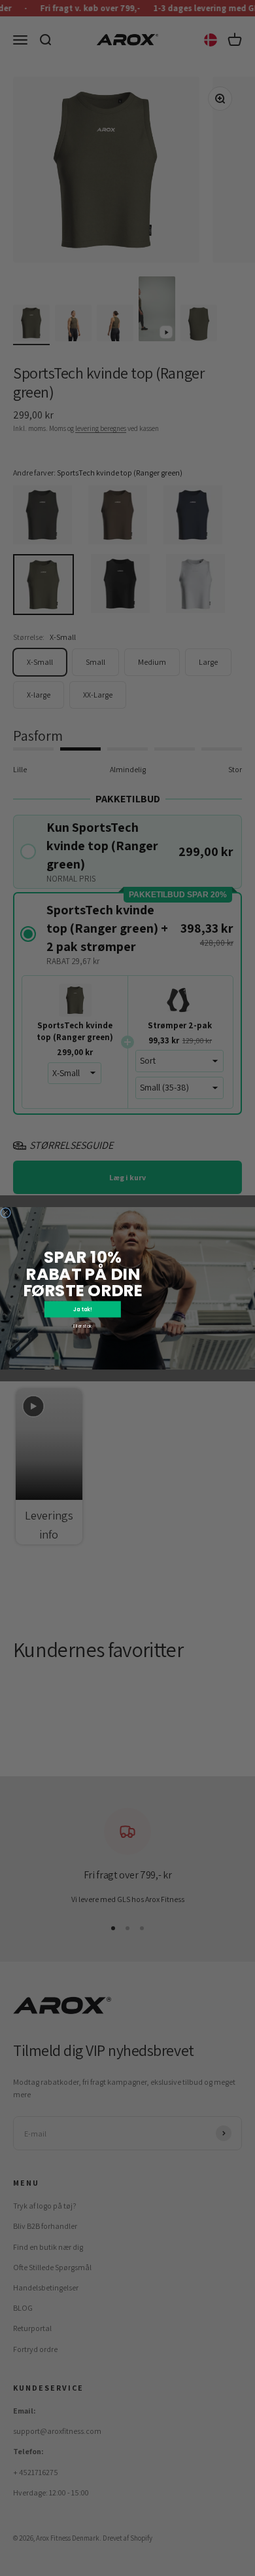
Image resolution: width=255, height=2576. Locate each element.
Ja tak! (82, 1309)
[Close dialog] (6, 1212)
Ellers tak (82, 1326)
